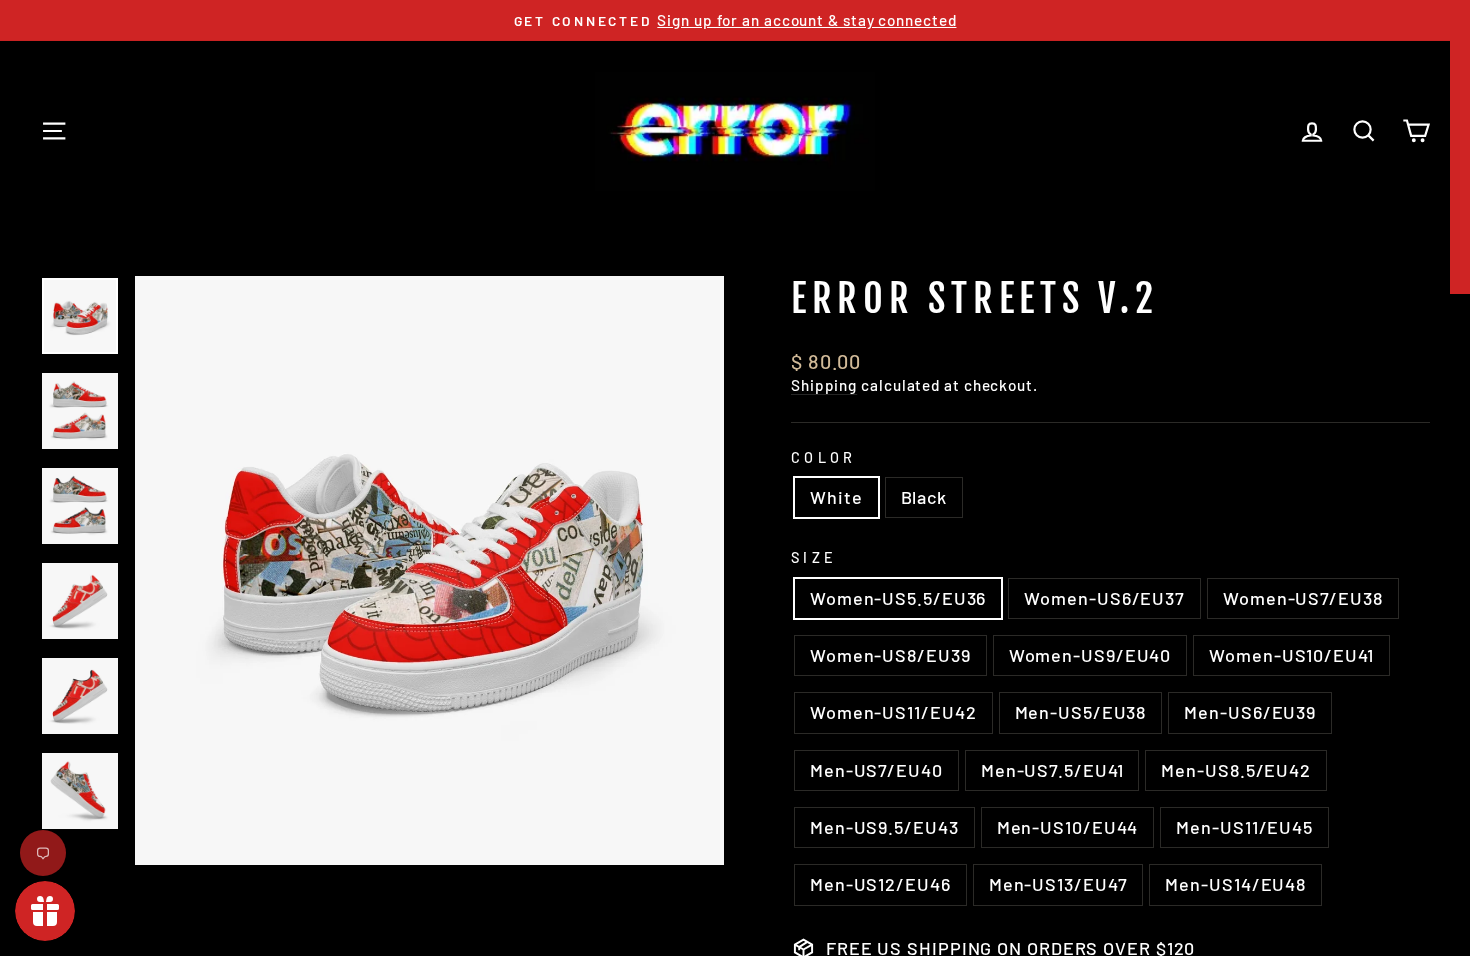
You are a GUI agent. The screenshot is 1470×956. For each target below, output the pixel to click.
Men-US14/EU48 (1235, 884)
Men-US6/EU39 (1250, 712)
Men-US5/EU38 (1081, 712)
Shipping (824, 385)
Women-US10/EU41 (1291, 655)
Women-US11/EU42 (893, 712)
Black (924, 497)
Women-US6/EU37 (1104, 598)
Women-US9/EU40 (1090, 655)
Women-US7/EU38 (1303, 598)
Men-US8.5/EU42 (1236, 770)
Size (814, 557)
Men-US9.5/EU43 (884, 827)
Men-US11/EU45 (1244, 827)
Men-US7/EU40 (876, 770)
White (836, 497)
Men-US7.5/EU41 (1052, 770)
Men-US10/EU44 (1068, 827)
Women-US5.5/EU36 (898, 598)
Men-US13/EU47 (1058, 884)
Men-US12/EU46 (880, 884)
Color (824, 457)
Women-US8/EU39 (890, 655)
